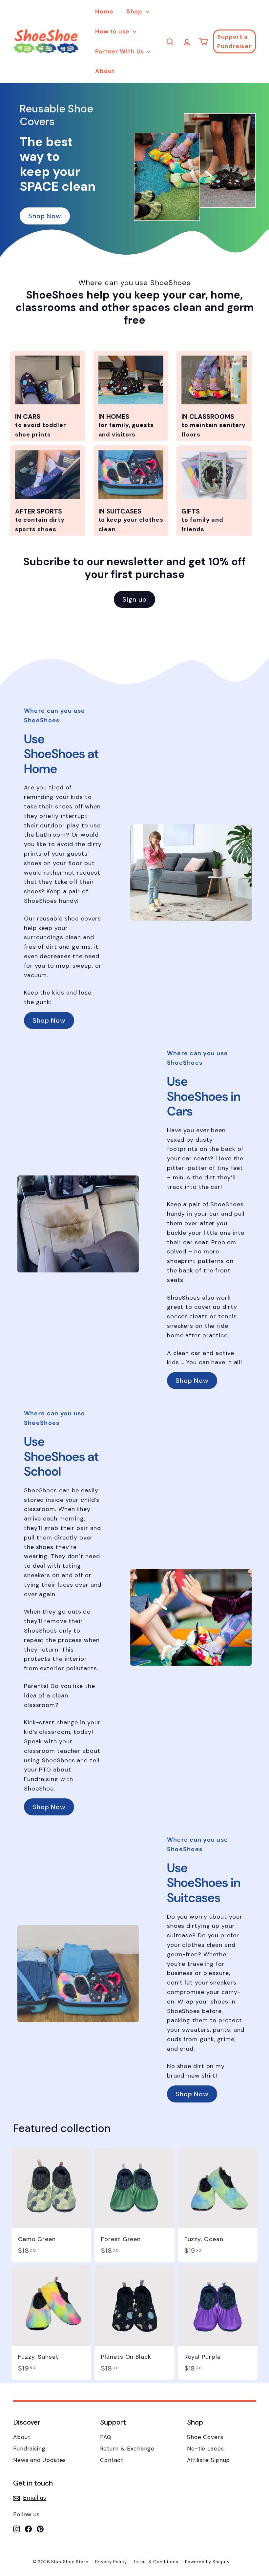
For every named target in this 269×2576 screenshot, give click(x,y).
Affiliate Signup (208, 2460)
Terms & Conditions (156, 2562)
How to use (113, 31)
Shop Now (45, 216)
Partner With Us (120, 51)
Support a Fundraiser (234, 41)
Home (104, 11)
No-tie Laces (206, 2449)
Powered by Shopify (207, 2562)
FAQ (106, 2437)
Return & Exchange (127, 2449)
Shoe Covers (205, 2437)
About (105, 71)
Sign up (134, 599)
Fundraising (29, 2449)
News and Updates (40, 2460)
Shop (135, 11)
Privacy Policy (111, 2562)
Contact (112, 2460)
